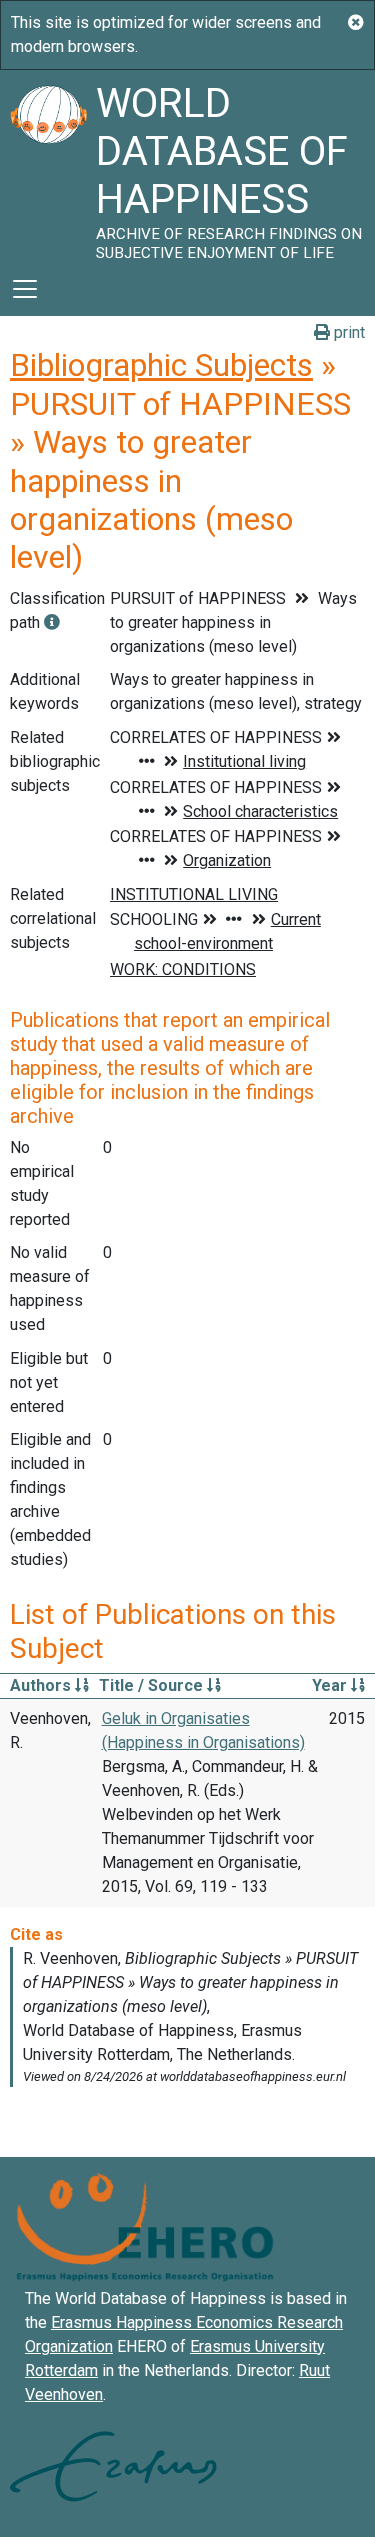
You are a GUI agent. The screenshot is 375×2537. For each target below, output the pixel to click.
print (347, 332)
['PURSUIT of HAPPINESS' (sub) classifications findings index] (52, 622)
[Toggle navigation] (25, 289)
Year (331, 1685)
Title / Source (153, 1685)
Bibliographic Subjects (161, 365)
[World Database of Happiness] (48, 166)
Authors (42, 1685)
